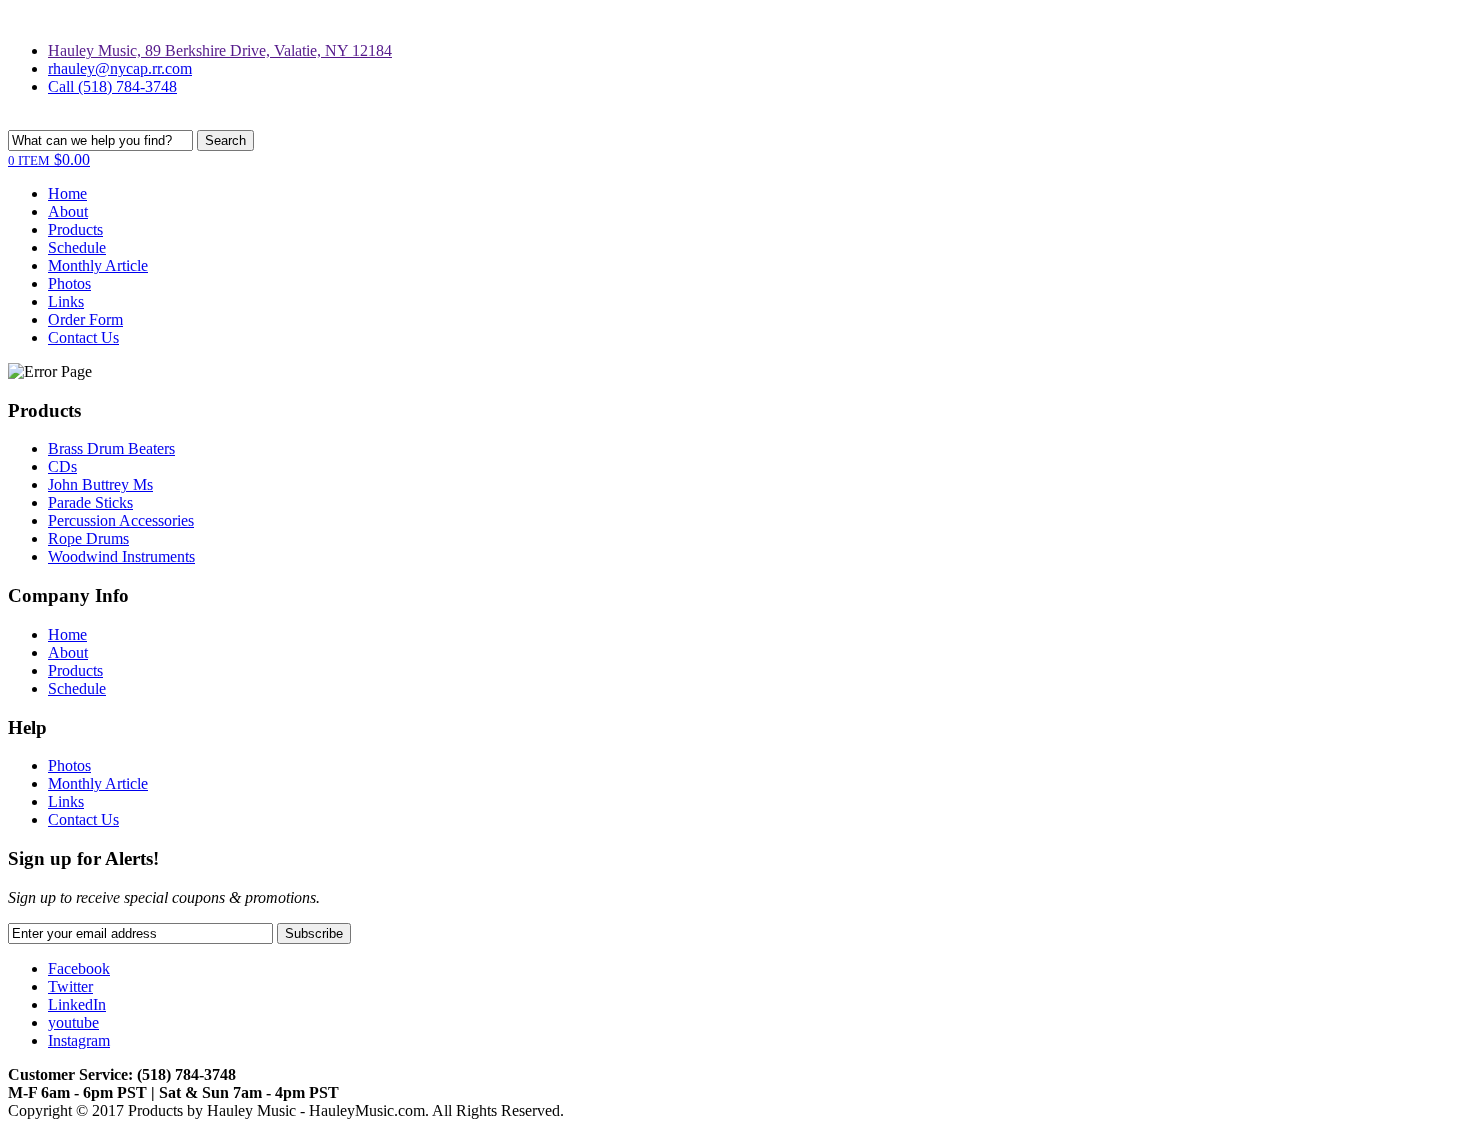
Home (67, 193)
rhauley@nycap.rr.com (120, 68)
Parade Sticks (90, 502)
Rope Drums (88, 538)
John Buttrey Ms (100, 484)
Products (75, 229)
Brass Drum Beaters (111, 448)
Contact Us (83, 337)
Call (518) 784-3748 (112, 86)
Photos (69, 283)
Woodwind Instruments (121, 556)
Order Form (85, 319)
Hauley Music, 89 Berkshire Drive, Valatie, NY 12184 (220, 50)
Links (66, 301)
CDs (62, 466)
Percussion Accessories (121, 520)
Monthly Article (98, 265)
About (68, 211)
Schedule (77, 247)
